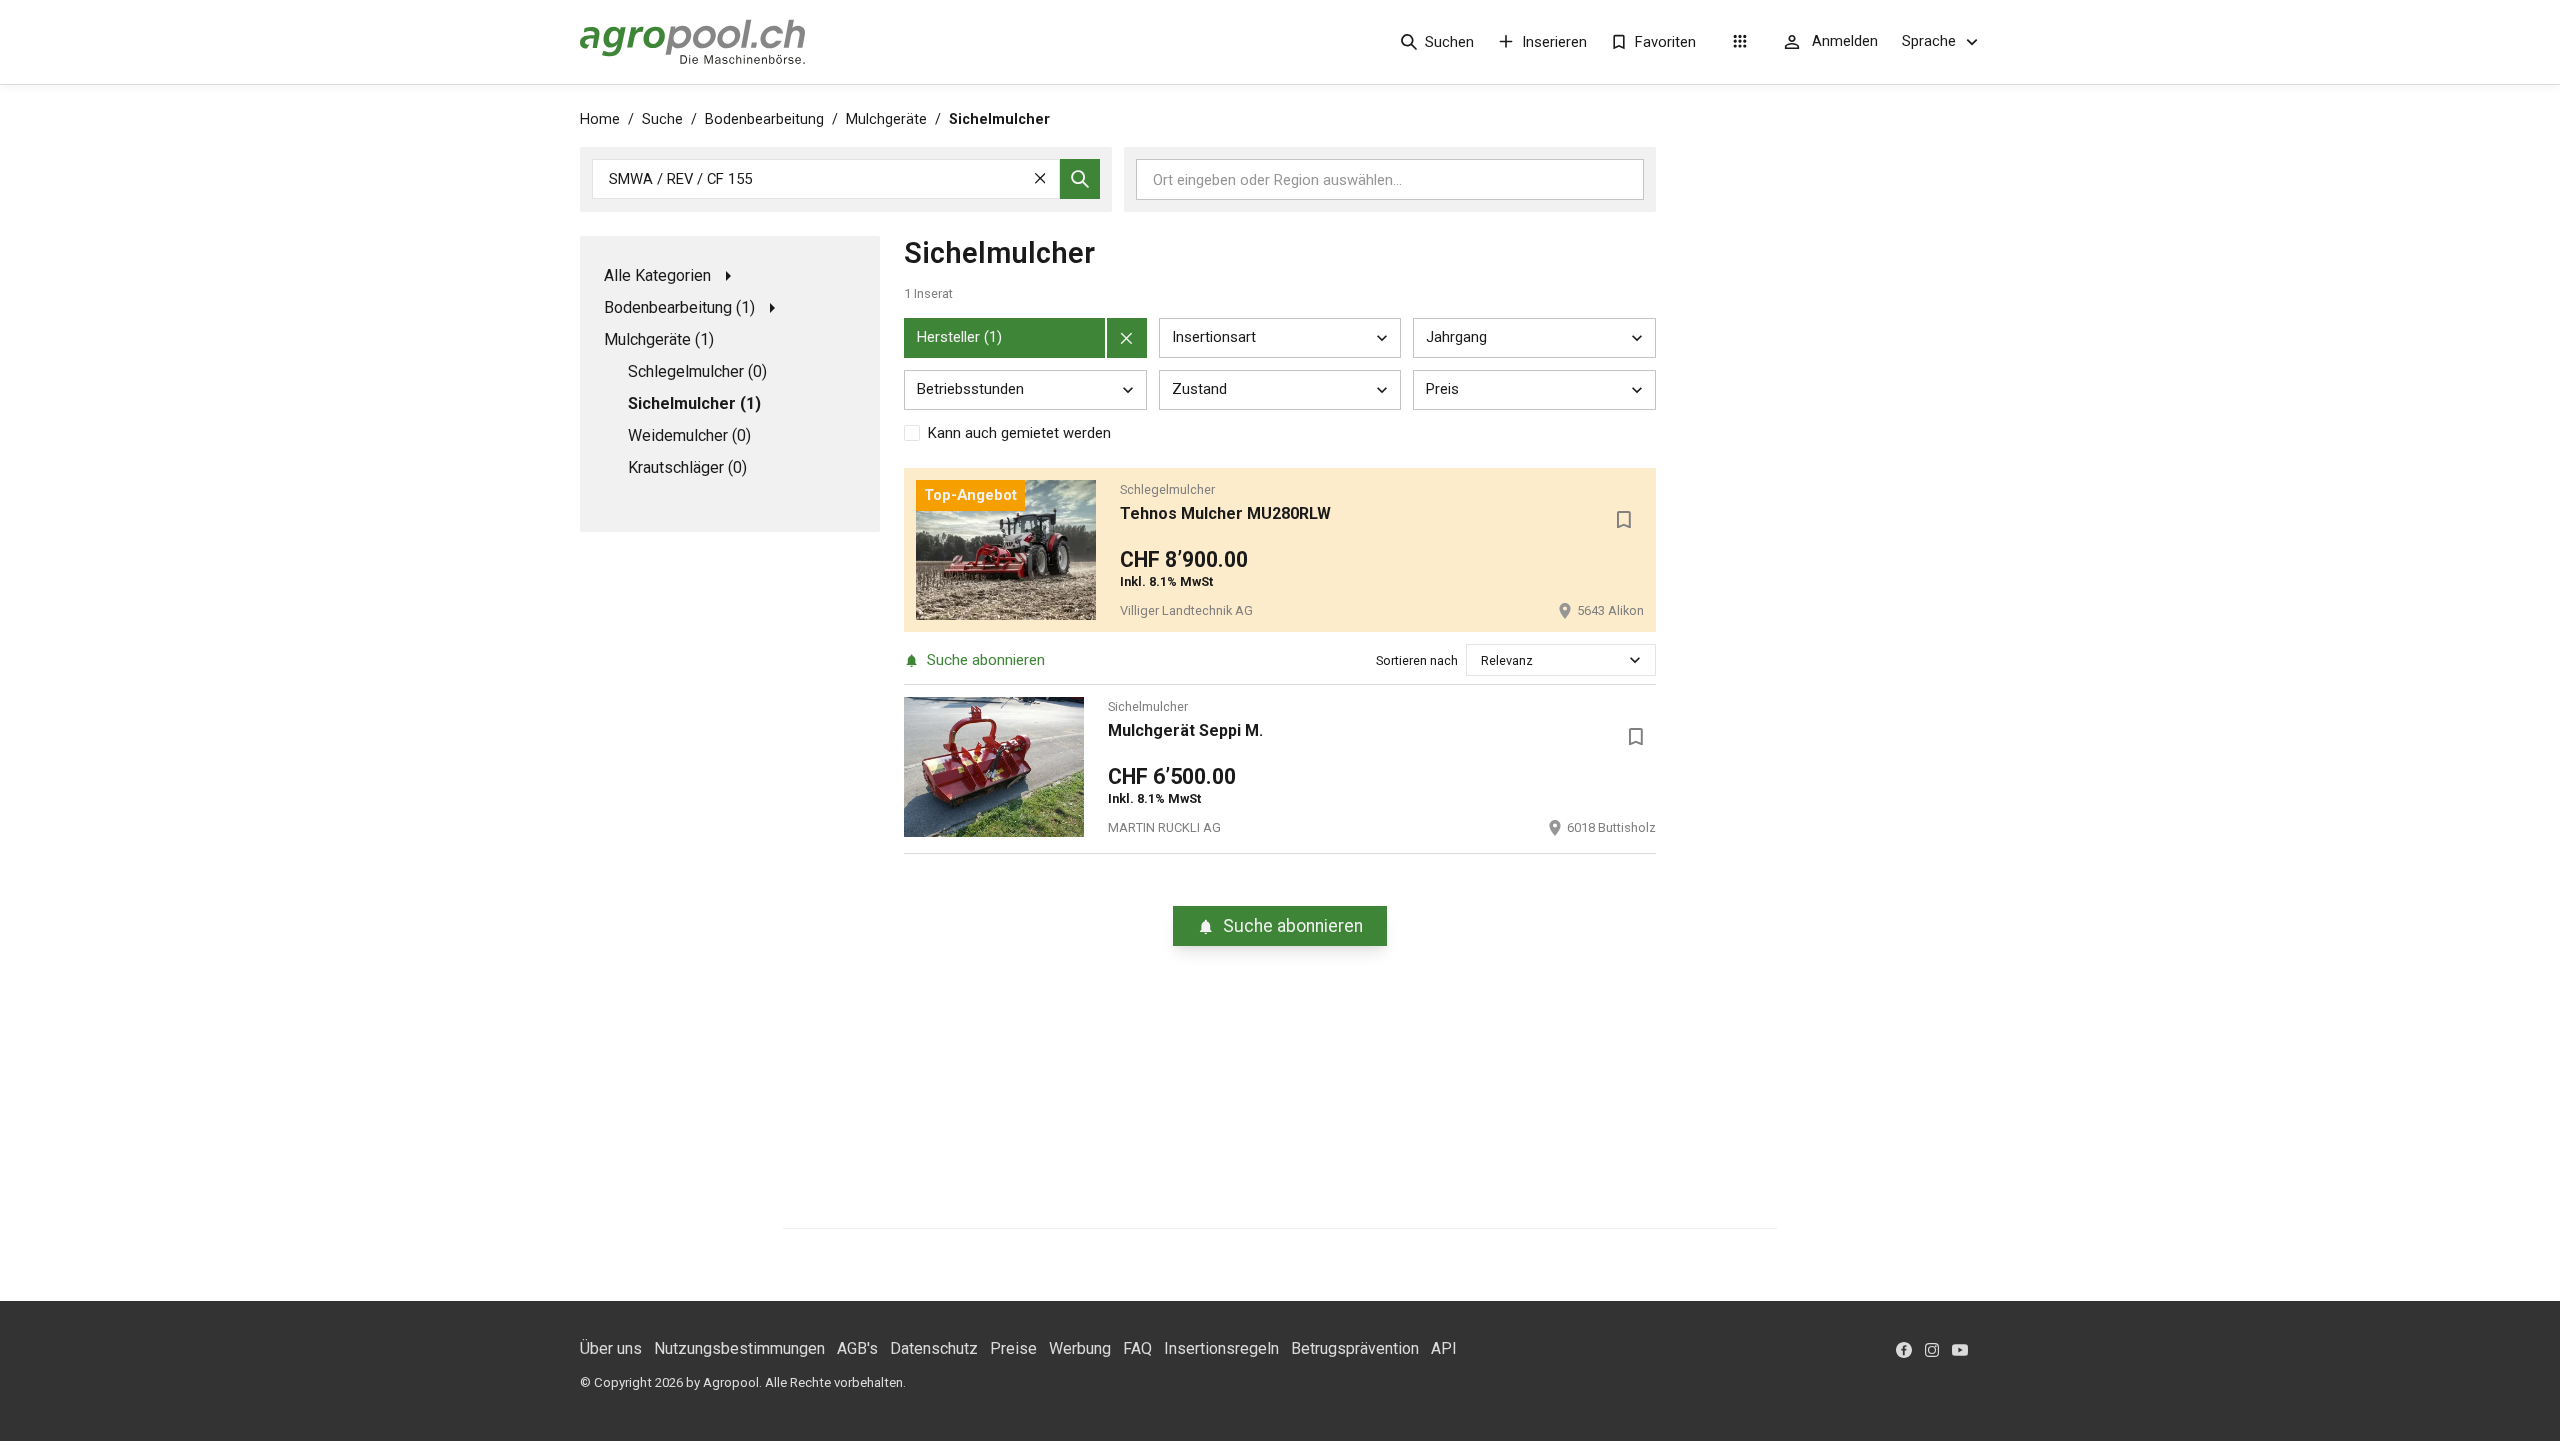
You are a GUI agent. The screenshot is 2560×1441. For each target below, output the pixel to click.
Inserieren (1554, 42)
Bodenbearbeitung (764, 119)
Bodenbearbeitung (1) (679, 307)
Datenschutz (934, 1348)
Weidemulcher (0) (689, 435)
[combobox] (1482, 660)
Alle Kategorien (657, 275)
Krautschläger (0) (687, 467)
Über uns (611, 1348)
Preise (1013, 1348)
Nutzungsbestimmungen (739, 1348)
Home (600, 119)
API (1444, 1348)
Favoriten (1665, 42)
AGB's (857, 1348)
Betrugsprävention (1355, 1348)
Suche (662, 119)
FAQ (1137, 1348)
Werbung (1080, 1348)
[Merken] (1624, 520)
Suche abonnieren (986, 660)
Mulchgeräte (886, 119)
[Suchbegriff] (1080, 179)
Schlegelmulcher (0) (697, 371)
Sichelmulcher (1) (694, 403)
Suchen (1449, 42)
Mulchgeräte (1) (659, 339)
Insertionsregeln (1221, 1348)
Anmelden (1845, 41)
